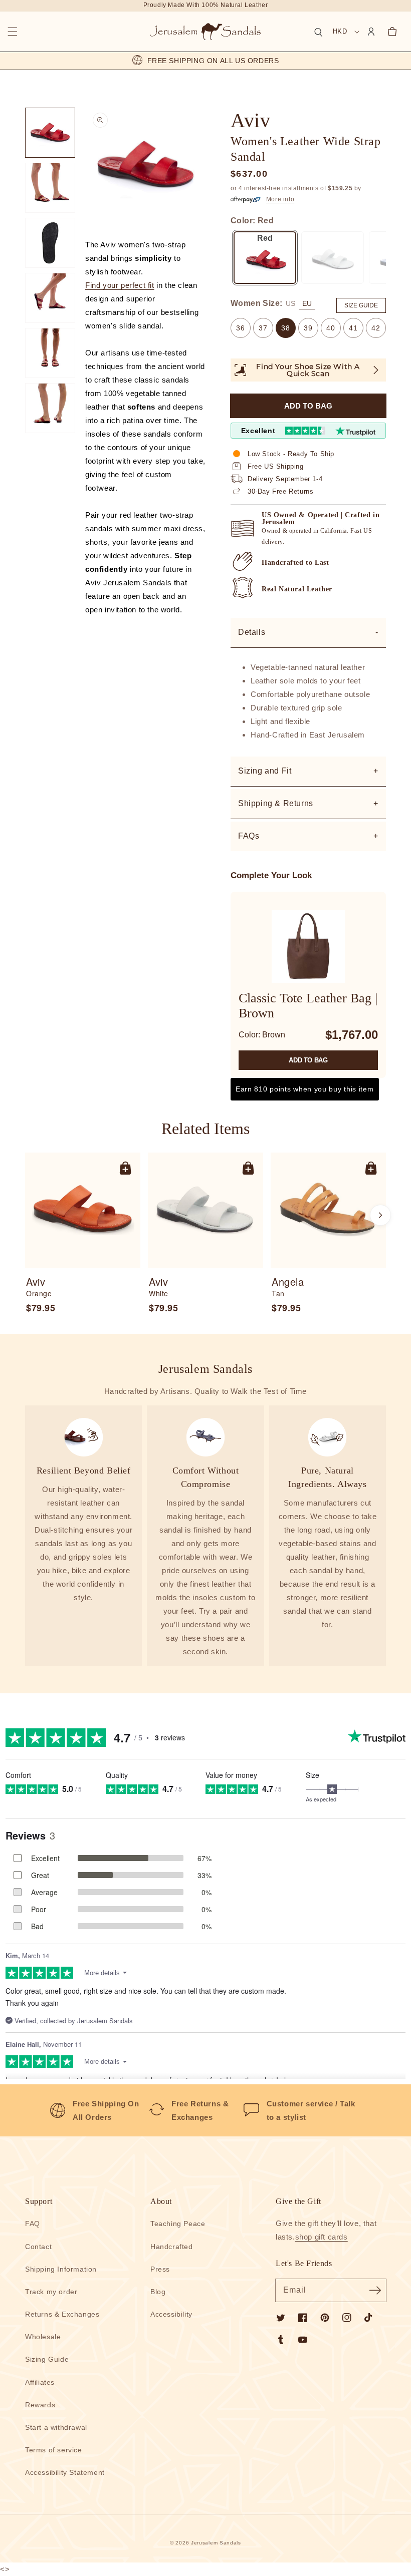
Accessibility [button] (171, 2314)
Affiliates (40, 2382)
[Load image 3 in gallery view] (50, 243)
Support (39, 2201)
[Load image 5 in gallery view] (50, 353)
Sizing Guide (47, 2359)
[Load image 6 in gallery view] (50, 408)
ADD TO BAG (308, 1060)
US (290, 303)
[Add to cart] (125, 1168)
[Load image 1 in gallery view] (50, 133)
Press (160, 2269)
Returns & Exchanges (62, 2314)
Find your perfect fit (120, 285)
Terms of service (54, 2450)
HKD (340, 31)
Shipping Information (61, 2269)
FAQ (33, 2224)
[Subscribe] (375, 2290)
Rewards (40, 2405)
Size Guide (361, 305)
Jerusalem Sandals (216, 2543)
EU (307, 303)
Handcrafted (172, 2247)
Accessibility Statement (65, 2472)
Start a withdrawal (56, 2427)
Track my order (51, 2292)
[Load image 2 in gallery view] (50, 188)
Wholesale (43, 2337)
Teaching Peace (178, 2224)
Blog (158, 2292)
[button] (13, 32)
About (161, 2201)
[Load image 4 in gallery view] (50, 298)
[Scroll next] (380, 1215)
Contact (38, 2247)
